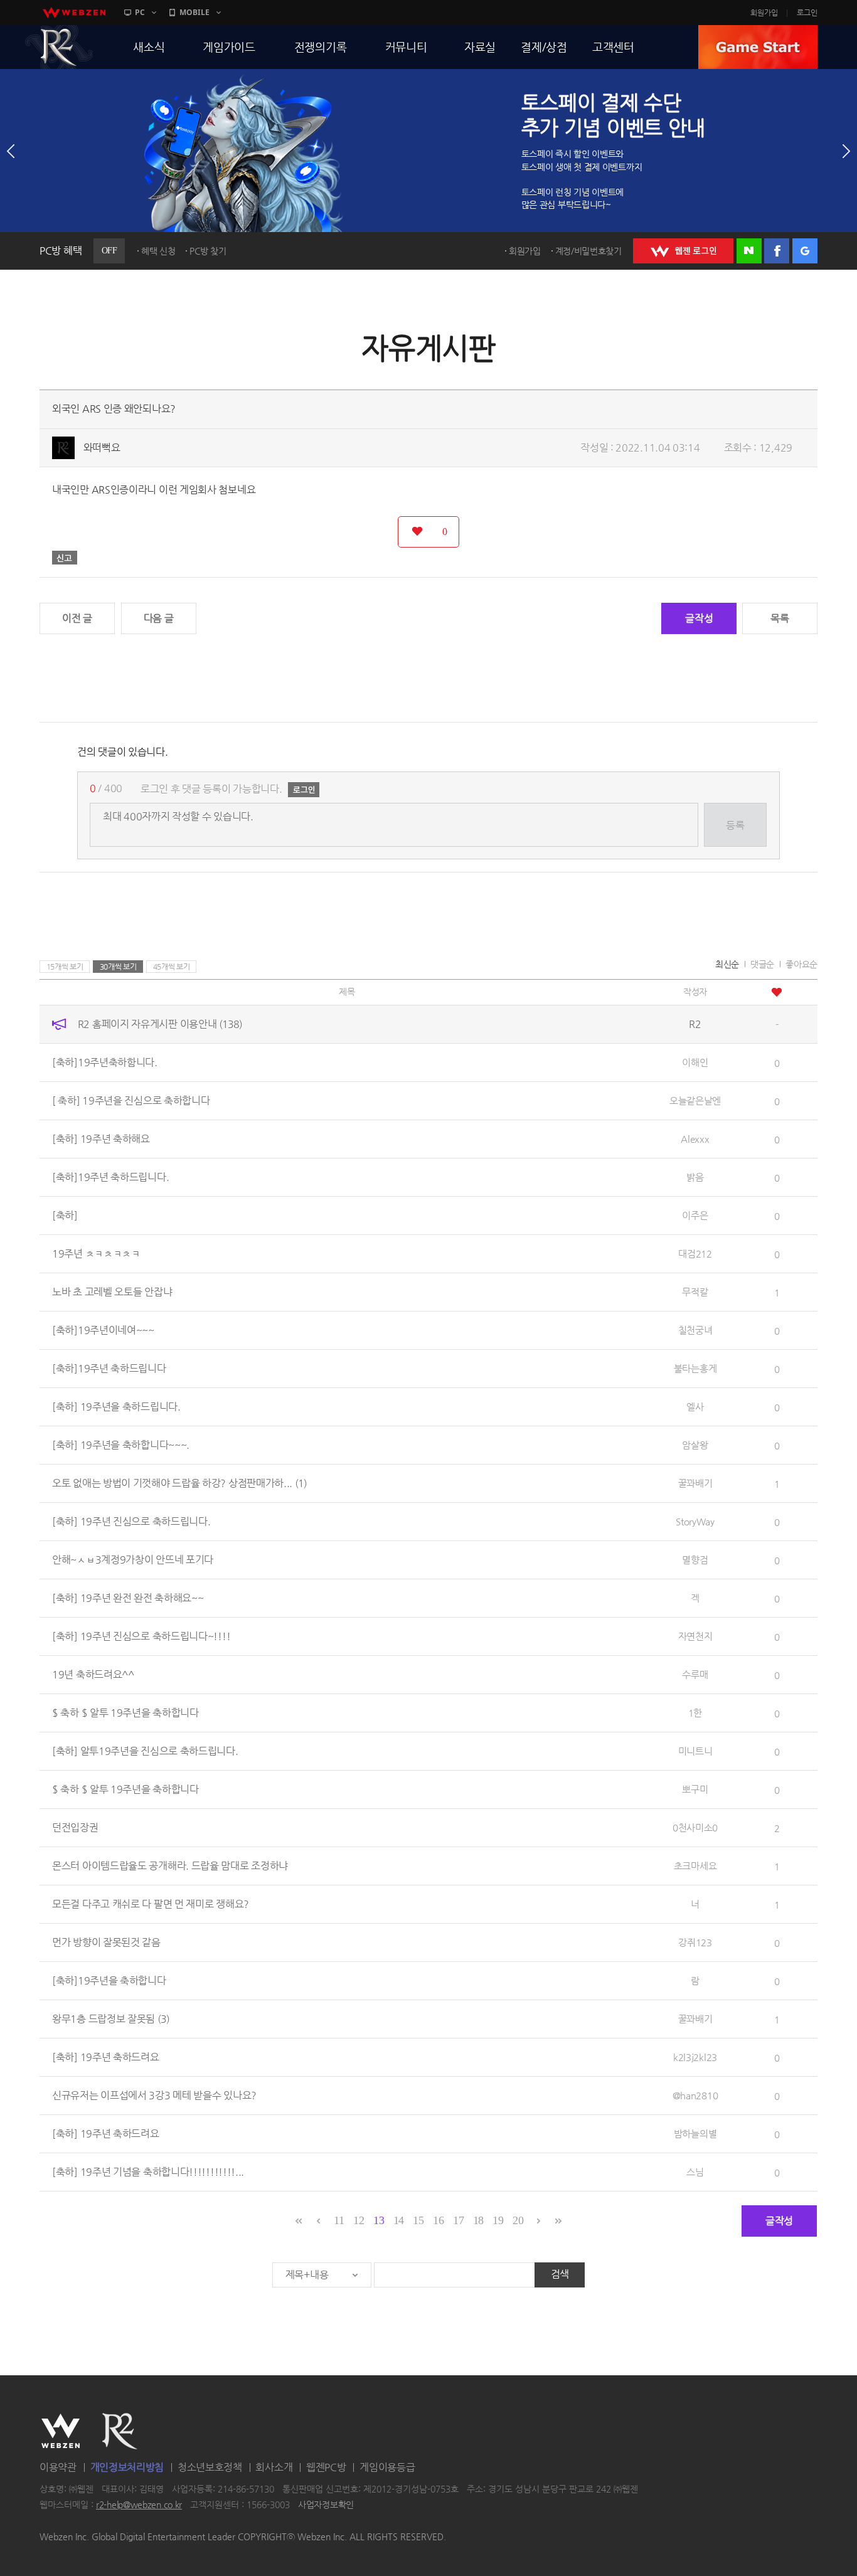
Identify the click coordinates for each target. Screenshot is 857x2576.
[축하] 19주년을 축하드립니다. (116, 1407)
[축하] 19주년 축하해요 (101, 1139)
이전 (11, 151)
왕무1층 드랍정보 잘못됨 (111, 2019)
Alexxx (695, 1139)
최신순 (727, 964)
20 (518, 2220)
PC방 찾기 (208, 251)
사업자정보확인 (326, 2505)
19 (498, 2220)
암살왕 (695, 1445)
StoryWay (695, 1521)
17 (458, 2220)
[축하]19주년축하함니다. (105, 1062)
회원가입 (764, 13)
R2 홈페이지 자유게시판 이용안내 (160, 1024)
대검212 (695, 1254)
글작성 (699, 618)
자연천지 (695, 1636)
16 (438, 2220)
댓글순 (762, 964)
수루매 (695, 1674)
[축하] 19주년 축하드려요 (106, 2057)
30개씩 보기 (118, 967)
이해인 (695, 1062)
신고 (65, 558)
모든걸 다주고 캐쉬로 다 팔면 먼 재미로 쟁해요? (151, 1904)
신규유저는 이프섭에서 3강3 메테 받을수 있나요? (154, 2095)
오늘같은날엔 (695, 1100)
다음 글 (159, 618)
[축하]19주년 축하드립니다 (109, 1368)
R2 (59, 47)
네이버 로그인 (749, 251)
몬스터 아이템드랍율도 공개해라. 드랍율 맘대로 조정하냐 (170, 1866)
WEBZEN (61, 2431)
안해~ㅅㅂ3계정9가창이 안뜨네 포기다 (133, 1560)
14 (399, 2220)
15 (418, 2220)
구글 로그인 (805, 251)
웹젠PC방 (326, 2467)
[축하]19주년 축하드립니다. (110, 1177)
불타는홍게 (695, 1368)
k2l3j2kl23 (695, 2057)
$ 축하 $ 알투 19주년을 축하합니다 (125, 1713)
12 (359, 2220)
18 (478, 2220)
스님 (695, 2172)
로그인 (807, 13)
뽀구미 (695, 1789)
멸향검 (695, 1560)
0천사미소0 (695, 1827)
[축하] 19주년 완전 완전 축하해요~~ (128, 1598)
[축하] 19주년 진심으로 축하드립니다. (131, 1521)
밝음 (695, 1177)
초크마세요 (695, 1866)
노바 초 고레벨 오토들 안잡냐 (112, 1292)
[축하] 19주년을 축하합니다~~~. (121, 1445)
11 (339, 2220)
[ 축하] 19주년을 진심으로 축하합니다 (131, 1100)
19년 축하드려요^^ (93, 1674)
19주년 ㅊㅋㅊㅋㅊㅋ (96, 1254)
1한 (695, 1713)
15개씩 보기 (65, 967)
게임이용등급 (387, 2467)
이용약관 (58, 2467)
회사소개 (274, 2467)
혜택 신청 (158, 251)
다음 (846, 151)
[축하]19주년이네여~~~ (103, 1330)
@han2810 (695, 2095)
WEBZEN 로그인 (683, 251)
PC (140, 12)
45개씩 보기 (172, 967)
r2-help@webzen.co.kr (139, 2505)
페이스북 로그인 (777, 251)
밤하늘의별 (695, 2133)
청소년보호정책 (210, 2467)
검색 (560, 2274)
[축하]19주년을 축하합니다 (109, 1980)
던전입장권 (75, 1827)
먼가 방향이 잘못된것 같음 (106, 1942)
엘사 (695, 1407)
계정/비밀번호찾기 (588, 251)
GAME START (758, 47)
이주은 (695, 1215)
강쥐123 (695, 1942)
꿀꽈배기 (695, 1483)
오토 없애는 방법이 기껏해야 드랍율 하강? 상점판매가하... (179, 1483)
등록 (735, 825)
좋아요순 (801, 964)
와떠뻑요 (102, 448)
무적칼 (695, 1292)
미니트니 (695, 1751)
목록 (780, 618)
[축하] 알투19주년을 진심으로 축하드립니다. (145, 1751)
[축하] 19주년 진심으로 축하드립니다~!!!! (141, 1636)
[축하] (65, 1215)
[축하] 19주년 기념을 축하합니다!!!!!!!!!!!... (148, 2172)
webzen (74, 13)
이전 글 (77, 618)
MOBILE (194, 12)
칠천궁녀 (695, 1330)
